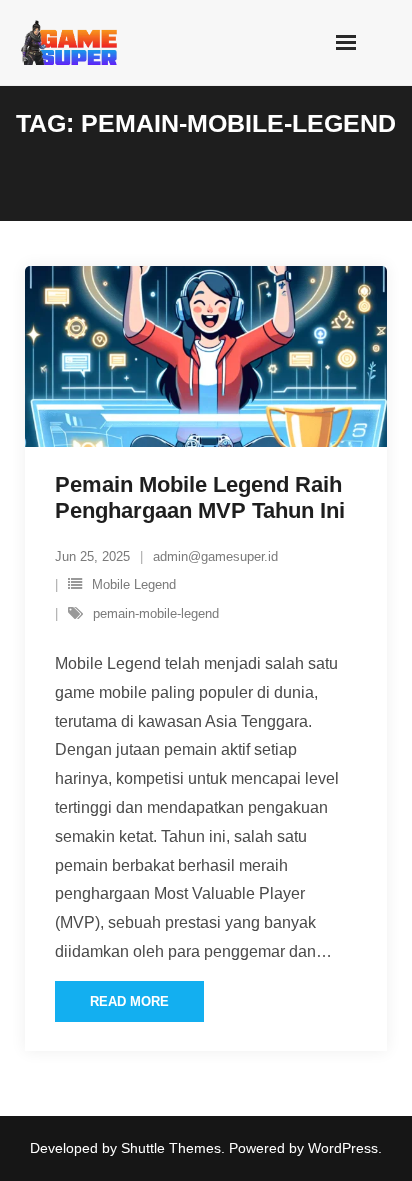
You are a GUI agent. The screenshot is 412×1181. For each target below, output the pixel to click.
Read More (129, 1001)
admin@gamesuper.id (215, 556)
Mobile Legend (134, 584)
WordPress (343, 1148)
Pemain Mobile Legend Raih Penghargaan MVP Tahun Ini (200, 497)
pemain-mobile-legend (156, 613)
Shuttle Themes (171, 1148)
